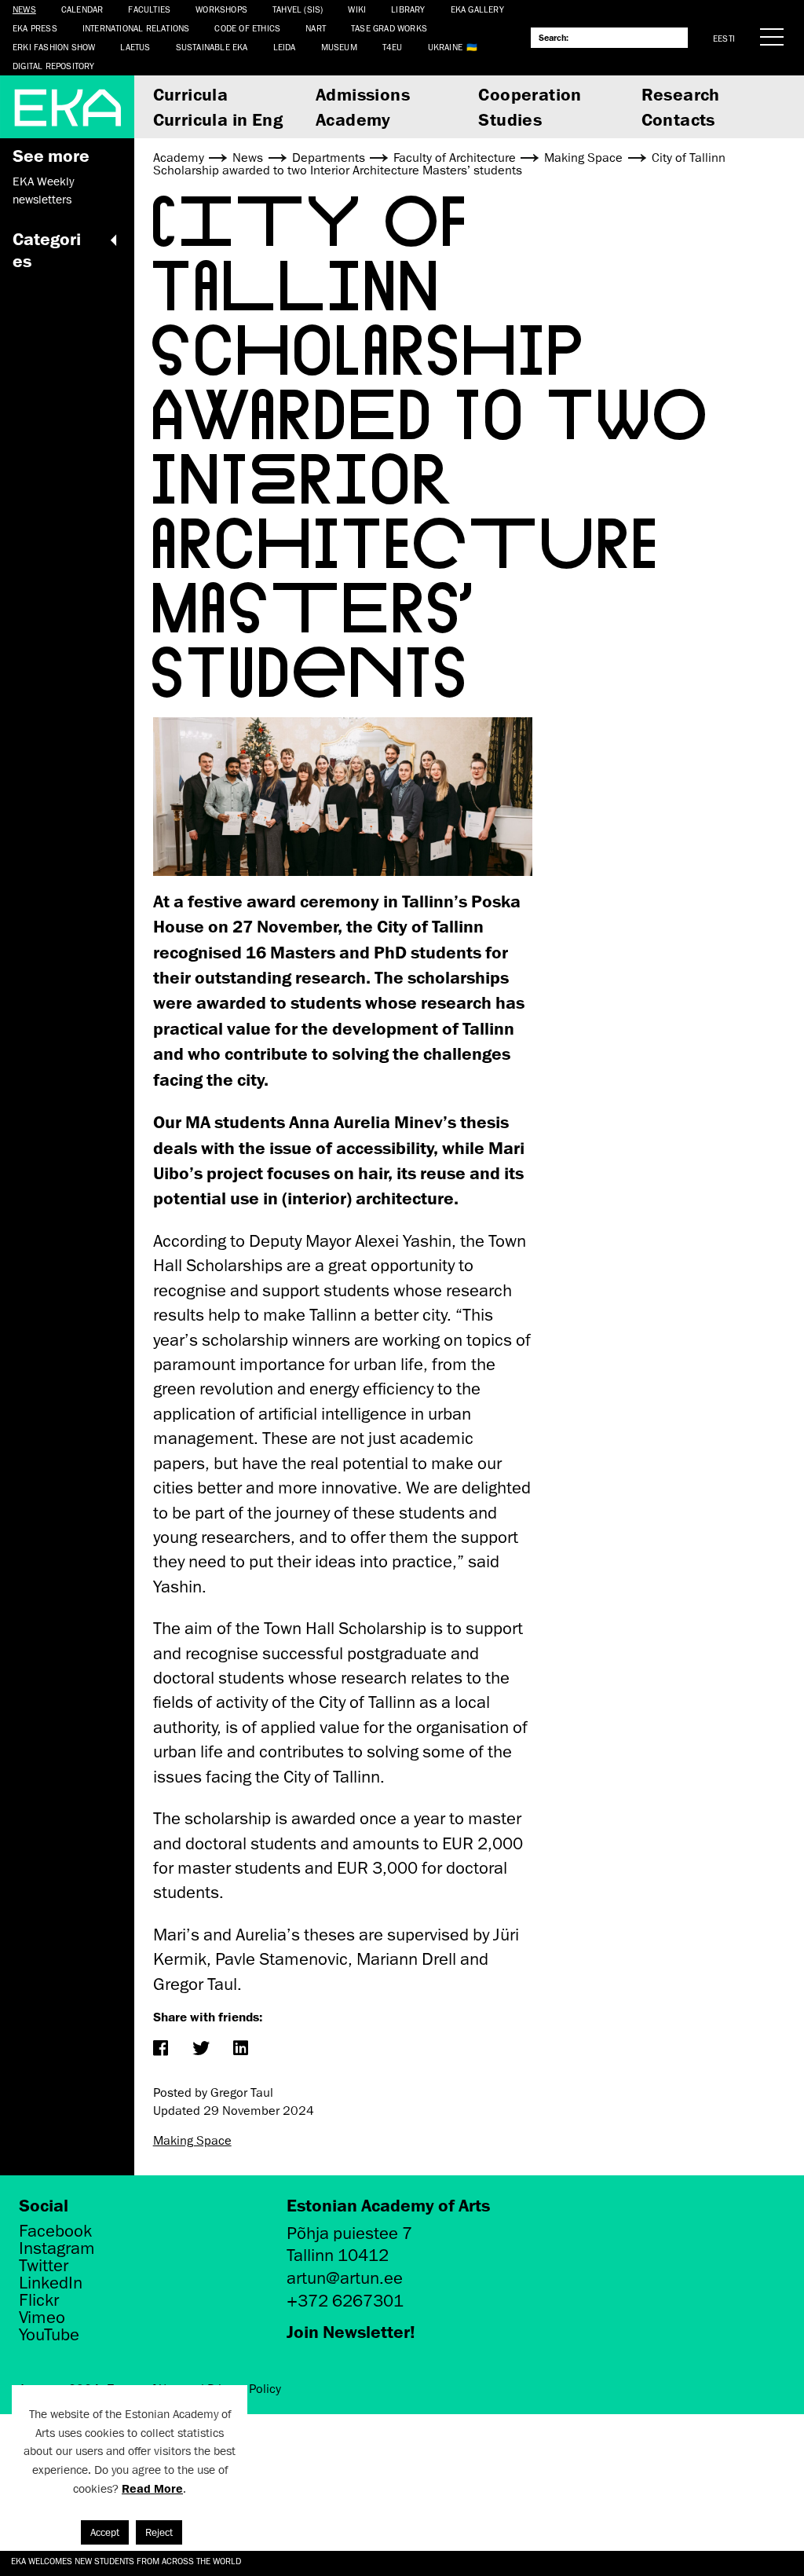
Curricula (191, 94)
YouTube (49, 2335)
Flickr (39, 2300)
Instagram (57, 2248)
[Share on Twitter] (201, 2049)
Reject (159, 2532)
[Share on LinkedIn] (241, 2049)
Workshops (221, 9)
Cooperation (530, 94)
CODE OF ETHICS (247, 28)
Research (681, 94)
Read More (152, 2488)
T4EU (393, 47)
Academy (353, 119)
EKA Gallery (477, 9)
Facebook (55, 2231)
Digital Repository (54, 66)
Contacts (678, 119)
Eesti (724, 38)
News (24, 9)
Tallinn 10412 (338, 2255)
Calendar (82, 9)
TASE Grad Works (389, 28)
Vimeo (42, 2318)
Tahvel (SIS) (298, 9)
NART (316, 28)
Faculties (149, 9)
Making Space (192, 2141)
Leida (285, 47)
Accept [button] (105, 2532)
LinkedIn (51, 2283)
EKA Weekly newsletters (43, 190)
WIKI (357, 9)
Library (408, 9)
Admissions (363, 94)
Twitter (44, 2266)
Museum (339, 47)
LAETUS (135, 47)
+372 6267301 (345, 2301)
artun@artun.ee (345, 2278)
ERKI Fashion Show (54, 47)
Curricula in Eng (218, 119)
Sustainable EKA (212, 47)
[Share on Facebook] (161, 2049)
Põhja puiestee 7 (349, 2233)
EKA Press (35, 28)
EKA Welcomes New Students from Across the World (126, 2561)
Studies (510, 119)
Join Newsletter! (351, 2331)
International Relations (136, 28)
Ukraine (445, 47)
